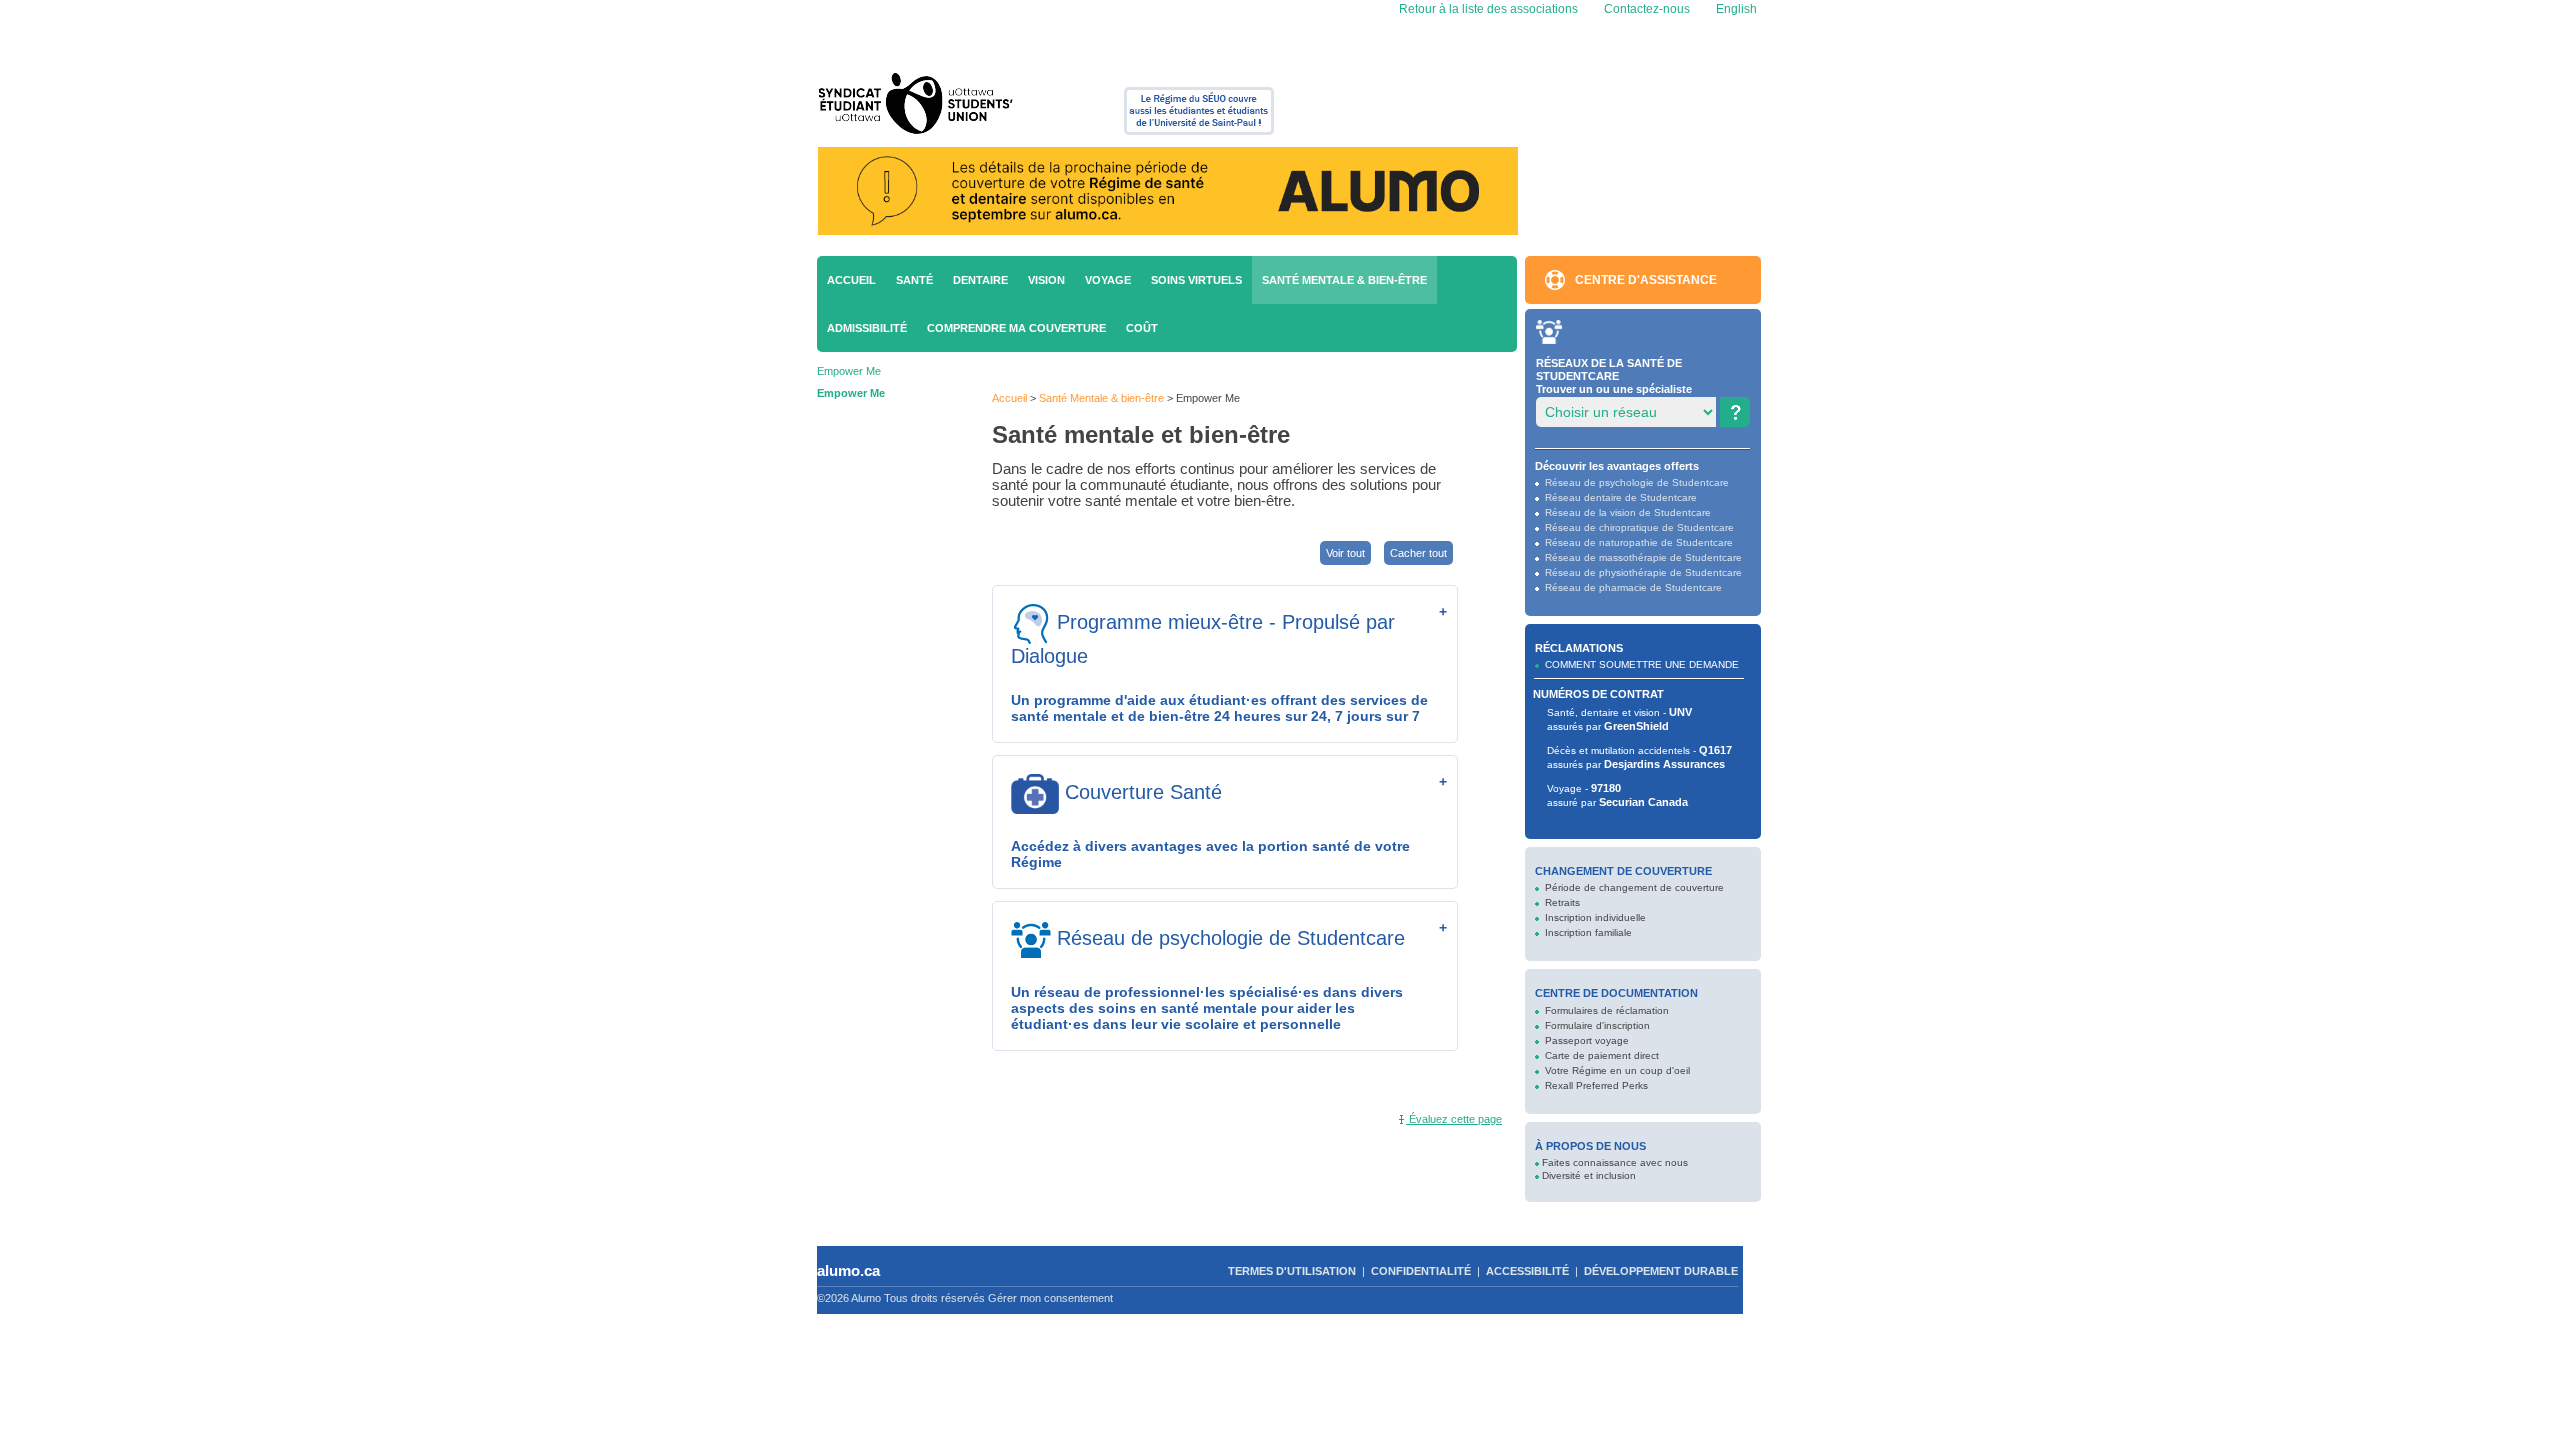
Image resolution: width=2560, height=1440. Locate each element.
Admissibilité (867, 328)
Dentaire (980, 280)
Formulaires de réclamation (1607, 1010)
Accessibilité (1527, 1271)
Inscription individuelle (1595, 917)
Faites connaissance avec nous (1615, 1162)
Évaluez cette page (1454, 1119)
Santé (914, 280)
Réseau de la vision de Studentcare (1628, 512)
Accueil (851, 280)
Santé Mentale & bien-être (1344, 280)
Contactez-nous (1647, 9)
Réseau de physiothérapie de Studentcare (1643, 572)
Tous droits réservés (934, 1298)
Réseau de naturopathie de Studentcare (1639, 542)
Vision (1046, 280)
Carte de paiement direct (1602, 1055)
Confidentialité (1421, 1271)
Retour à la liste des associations (1487, 9)
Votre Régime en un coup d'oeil (1617, 1070)
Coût (1142, 328)
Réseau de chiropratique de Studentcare (1639, 527)
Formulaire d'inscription (1597, 1025)
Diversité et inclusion (1589, 1175)
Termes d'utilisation (1292, 1271)
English (1735, 9)
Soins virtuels (1196, 280)
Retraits (1562, 902)
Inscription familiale (1588, 932)
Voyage (1108, 280)
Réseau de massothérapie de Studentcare (1643, 557)
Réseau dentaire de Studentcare (1621, 497)
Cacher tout (1418, 553)
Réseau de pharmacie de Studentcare (1633, 587)
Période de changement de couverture (1634, 887)
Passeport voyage (1587, 1040)
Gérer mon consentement (1050, 1298)
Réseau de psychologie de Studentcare (1637, 482)
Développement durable (1661, 1271)
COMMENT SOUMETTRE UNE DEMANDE (1642, 664)
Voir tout (1345, 553)
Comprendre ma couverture (1016, 328)
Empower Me (849, 371)
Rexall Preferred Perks (1596, 1085)
